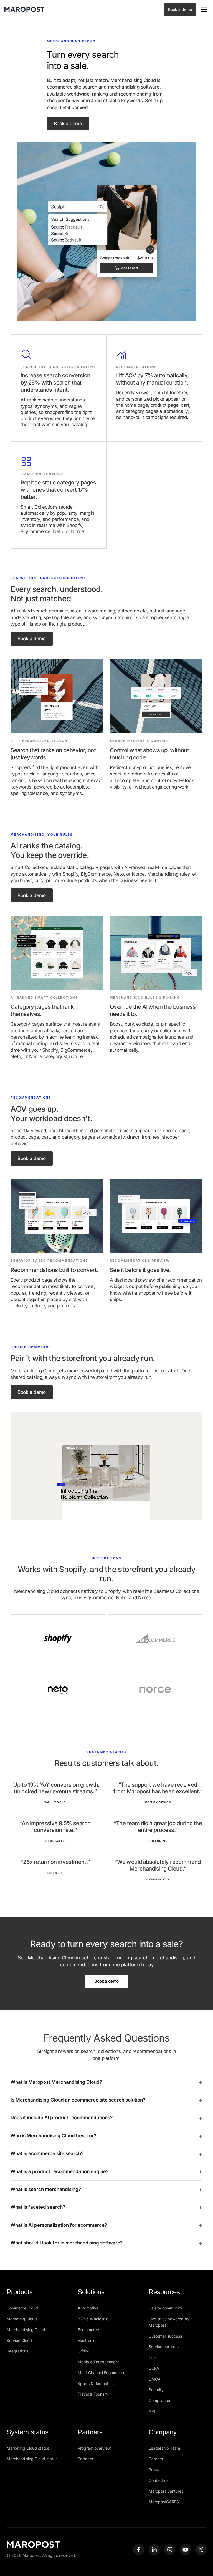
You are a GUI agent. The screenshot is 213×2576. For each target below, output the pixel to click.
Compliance (159, 2400)
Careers (156, 2459)
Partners (85, 2459)
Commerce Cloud (22, 2308)
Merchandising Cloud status (32, 2459)
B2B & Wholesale (93, 2319)
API (152, 2411)
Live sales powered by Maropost (169, 2322)
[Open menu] (204, 9)
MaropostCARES (164, 2502)
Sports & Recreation (96, 2383)
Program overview (94, 2448)
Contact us (159, 2480)
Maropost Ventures (166, 2491)
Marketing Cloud (22, 2319)
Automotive (88, 2308)
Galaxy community (165, 2308)
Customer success (165, 2336)
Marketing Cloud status (28, 2448)
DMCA (155, 2379)
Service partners (164, 2347)
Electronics (88, 2340)
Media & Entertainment (98, 2362)
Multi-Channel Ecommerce (102, 2373)
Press (154, 2470)
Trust (153, 2357)
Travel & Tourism (93, 2394)
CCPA (154, 2368)
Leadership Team (164, 2448)
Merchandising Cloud (26, 2330)
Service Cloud (19, 2340)
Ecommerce (88, 2330)
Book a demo (180, 9)
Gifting (84, 2351)
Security (156, 2390)
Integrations (17, 2351)
